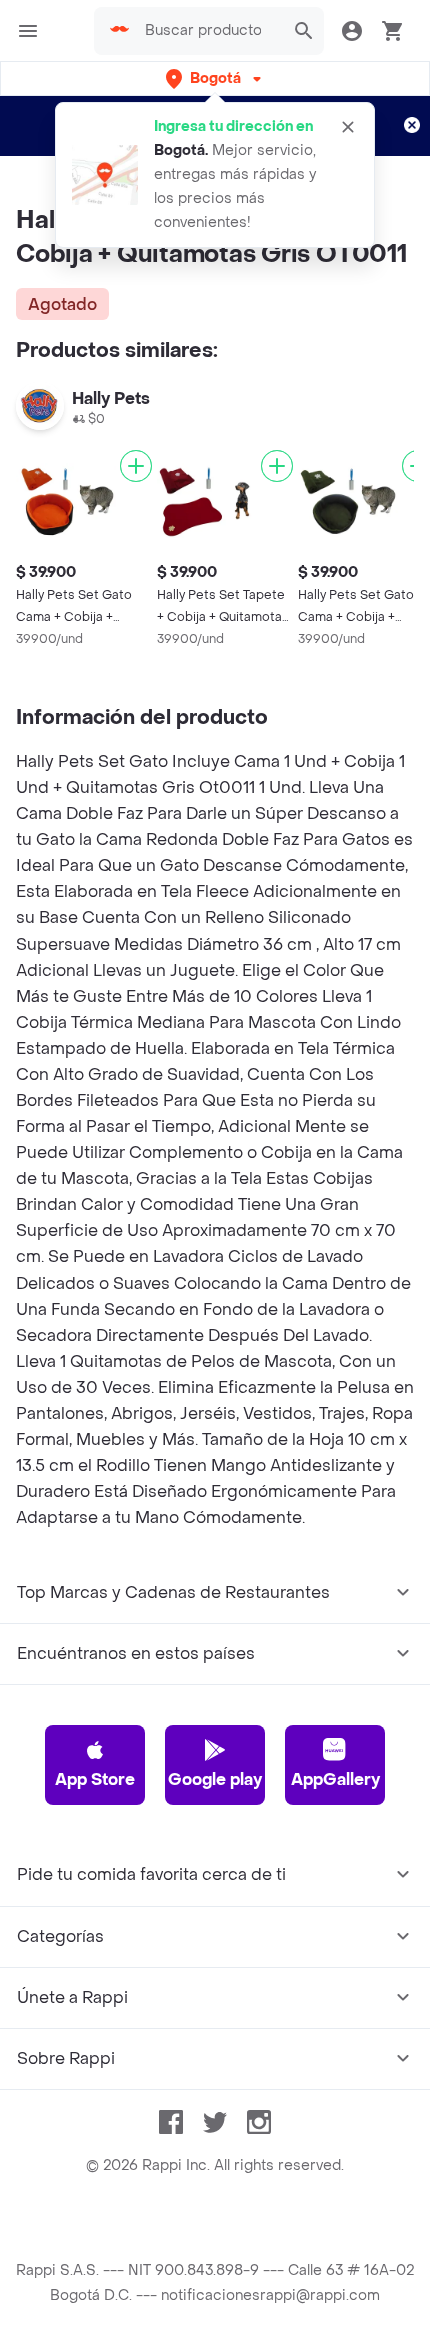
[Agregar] (136, 466)
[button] (215, 78)
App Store (95, 1779)
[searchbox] (209, 31)
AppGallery (335, 1779)
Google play (215, 1779)
